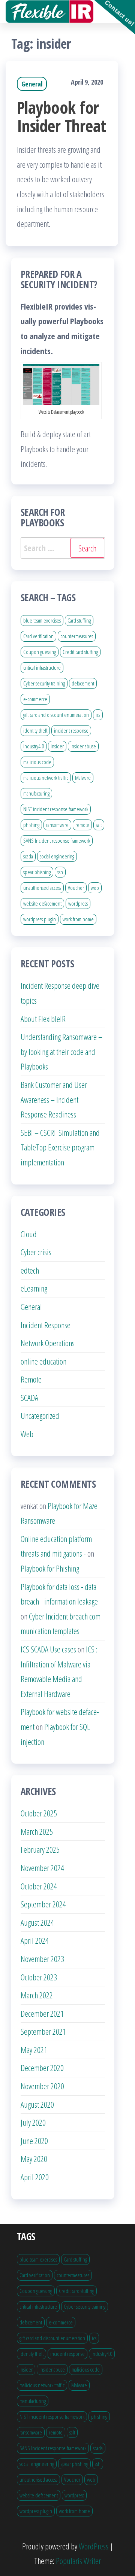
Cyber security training (44, 683)
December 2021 (42, 2013)
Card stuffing (79, 620)
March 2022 (37, 1995)
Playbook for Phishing (50, 1568)
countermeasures (77, 636)
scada (28, 856)
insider (57, 746)
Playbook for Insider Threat (61, 116)
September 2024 (43, 1904)
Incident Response (46, 1325)
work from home (78, 919)
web (95, 888)
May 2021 (34, 2050)
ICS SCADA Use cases (48, 1649)
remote (82, 825)
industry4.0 (34, 746)
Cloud (29, 1234)
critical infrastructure (42, 667)
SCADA (29, 1398)
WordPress (94, 2546)
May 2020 (34, 2159)
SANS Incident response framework (57, 840)
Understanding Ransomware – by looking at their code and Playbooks (61, 1051)
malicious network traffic (46, 778)
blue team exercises (42, 620)
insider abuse (83, 746)
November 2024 (42, 1868)
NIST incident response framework (56, 809)
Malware (83, 778)
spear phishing (37, 872)
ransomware (57, 825)
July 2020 (33, 2122)
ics (98, 715)
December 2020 (42, 2068)
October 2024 (39, 1886)
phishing (31, 825)
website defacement (42, 903)
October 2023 (39, 1977)
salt (99, 825)
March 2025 (37, 1831)
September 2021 (43, 2031)
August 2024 (37, 1922)
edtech (30, 1270)
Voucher (76, 888)
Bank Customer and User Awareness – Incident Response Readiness (54, 1099)
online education (43, 1361)
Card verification (38, 636)
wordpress (78, 903)
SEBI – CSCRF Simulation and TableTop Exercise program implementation (60, 1147)
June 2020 (34, 2141)
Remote (31, 1379)
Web (27, 1434)
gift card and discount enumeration (56, 715)
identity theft (35, 730)
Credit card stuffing (80, 652)
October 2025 (39, 1813)
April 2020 (35, 2177)
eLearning (34, 1288)
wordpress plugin (40, 919)
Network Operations (48, 1343)
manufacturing (36, 793)
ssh (60, 872)
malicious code (37, 762)
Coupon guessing (40, 652)
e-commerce (35, 699)
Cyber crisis (36, 1252)
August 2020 (37, 2104)
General (32, 84)
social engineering (57, 856)
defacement (83, 683)
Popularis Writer (78, 2561)
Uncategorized (40, 1415)
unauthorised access (42, 888)
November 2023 (42, 1959)
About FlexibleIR (43, 1019)
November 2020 (42, 2086)
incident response (71, 730)
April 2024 (35, 1940)
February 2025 (40, 1849)
